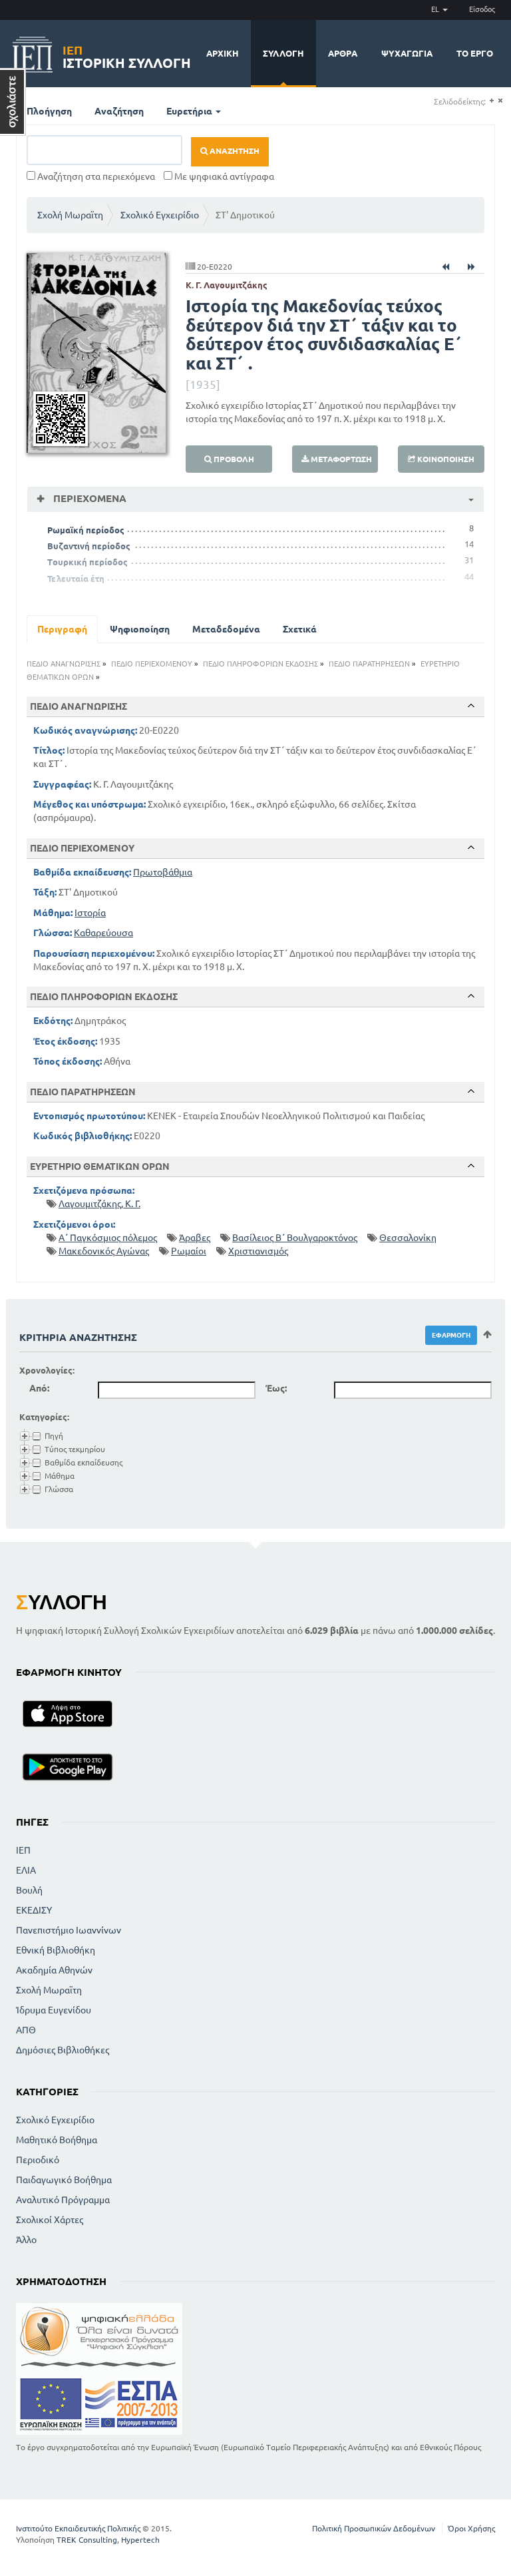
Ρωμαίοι (189, 1251)
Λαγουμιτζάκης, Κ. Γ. (99, 1204)
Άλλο (26, 2240)
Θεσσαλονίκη (408, 1238)
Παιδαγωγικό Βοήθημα (64, 2180)
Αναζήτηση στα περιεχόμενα (95, 176)
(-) (500, 101)
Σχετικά (300, 629)
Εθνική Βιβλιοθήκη (56, 1950)
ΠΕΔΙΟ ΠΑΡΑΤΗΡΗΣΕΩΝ (369, 664)
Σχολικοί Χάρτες (50, 2220)
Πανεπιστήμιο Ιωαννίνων (69, 1930)
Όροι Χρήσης (471, 2528)
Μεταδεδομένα (226, 629)
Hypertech (140, 2540)
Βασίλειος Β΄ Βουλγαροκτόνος (295, 1238)
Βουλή (29, 1890)
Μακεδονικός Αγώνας (104, 1251)
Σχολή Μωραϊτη (70, 215)
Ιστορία (90, 913)
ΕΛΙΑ (26, 1870)
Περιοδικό (38, 2160)
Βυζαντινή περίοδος (89, 546)
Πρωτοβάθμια (163, 872)
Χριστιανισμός (258, 1251)
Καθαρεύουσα (103, 933)
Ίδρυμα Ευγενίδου (54, 2010)
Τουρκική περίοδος (87, 562)
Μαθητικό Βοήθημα (57, 2140)
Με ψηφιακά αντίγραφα (223, 176)
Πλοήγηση (49, 111)
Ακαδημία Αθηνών (54, 1970)
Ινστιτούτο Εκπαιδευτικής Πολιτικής (78, 2528)
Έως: (276, 1388)
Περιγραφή (62, 629)
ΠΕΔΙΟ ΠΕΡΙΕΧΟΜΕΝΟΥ (152, 664)
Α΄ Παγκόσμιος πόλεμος (108, 1238)
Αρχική (223, 53)
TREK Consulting (87, 2540)
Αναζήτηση (119, 111)
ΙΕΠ (23, 1850)
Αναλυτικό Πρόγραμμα (63, 2200)
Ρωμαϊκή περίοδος (86, 530)
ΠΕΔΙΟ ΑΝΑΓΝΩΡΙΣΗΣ (64, 664)
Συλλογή (283, 53)
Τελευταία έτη (76, 579)
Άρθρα (343, 53)
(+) (491, 101)
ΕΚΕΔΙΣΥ (34, 1910)
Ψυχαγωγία (407, 53)
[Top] (471, 706)
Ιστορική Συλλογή (127, 55)
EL (436, 9)
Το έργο (475, 53)
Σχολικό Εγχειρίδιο (160, 215)
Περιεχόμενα (88, 498)
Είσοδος (482, 9)
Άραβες (195, 1238)
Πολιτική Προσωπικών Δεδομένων (374, 2528)
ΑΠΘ (26, 2030)
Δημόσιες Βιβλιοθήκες (63, 2050)
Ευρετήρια (190, 111)
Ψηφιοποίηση (140, 629)
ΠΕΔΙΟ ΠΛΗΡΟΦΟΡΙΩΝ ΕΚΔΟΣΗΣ (260, 664)
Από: (39, 1388)
